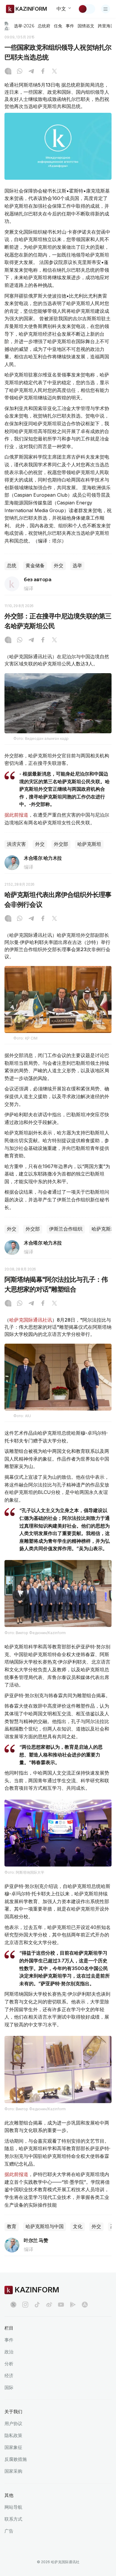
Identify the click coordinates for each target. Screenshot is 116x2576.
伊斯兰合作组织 (66, 1229)
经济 (9, 2376)
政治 (9, 2352)
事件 (70, 26)
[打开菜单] (106, 9)
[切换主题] (87, 9)
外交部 (61, 844)
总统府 (44, 26)
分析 (9, 2364)
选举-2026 (24, 26)
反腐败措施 (16, 2459)
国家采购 (13, 2471)
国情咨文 (86, 26)
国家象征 (13, 2447)
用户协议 (13, 2423)
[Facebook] (43, 72)
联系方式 (13, 2519)
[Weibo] (49, 2305)
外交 (59, 566)
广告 (9, 2531)
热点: (7, 26)
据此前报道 (16, 815)
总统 (12, 566)
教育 (12, 2226)
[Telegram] (31, 72)
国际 (9, 2387)
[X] (54, 72)
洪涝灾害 (16, 844)
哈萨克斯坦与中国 (45, 2226)
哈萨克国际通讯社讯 (31, 1320)
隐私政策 (13, 2435)
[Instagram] (8, 72)
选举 (77, 566)
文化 (78, 2226)
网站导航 (13, 2507)
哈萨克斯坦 (89, 844)
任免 (58, 26)
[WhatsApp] (20, 72)
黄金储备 (35, 566)
